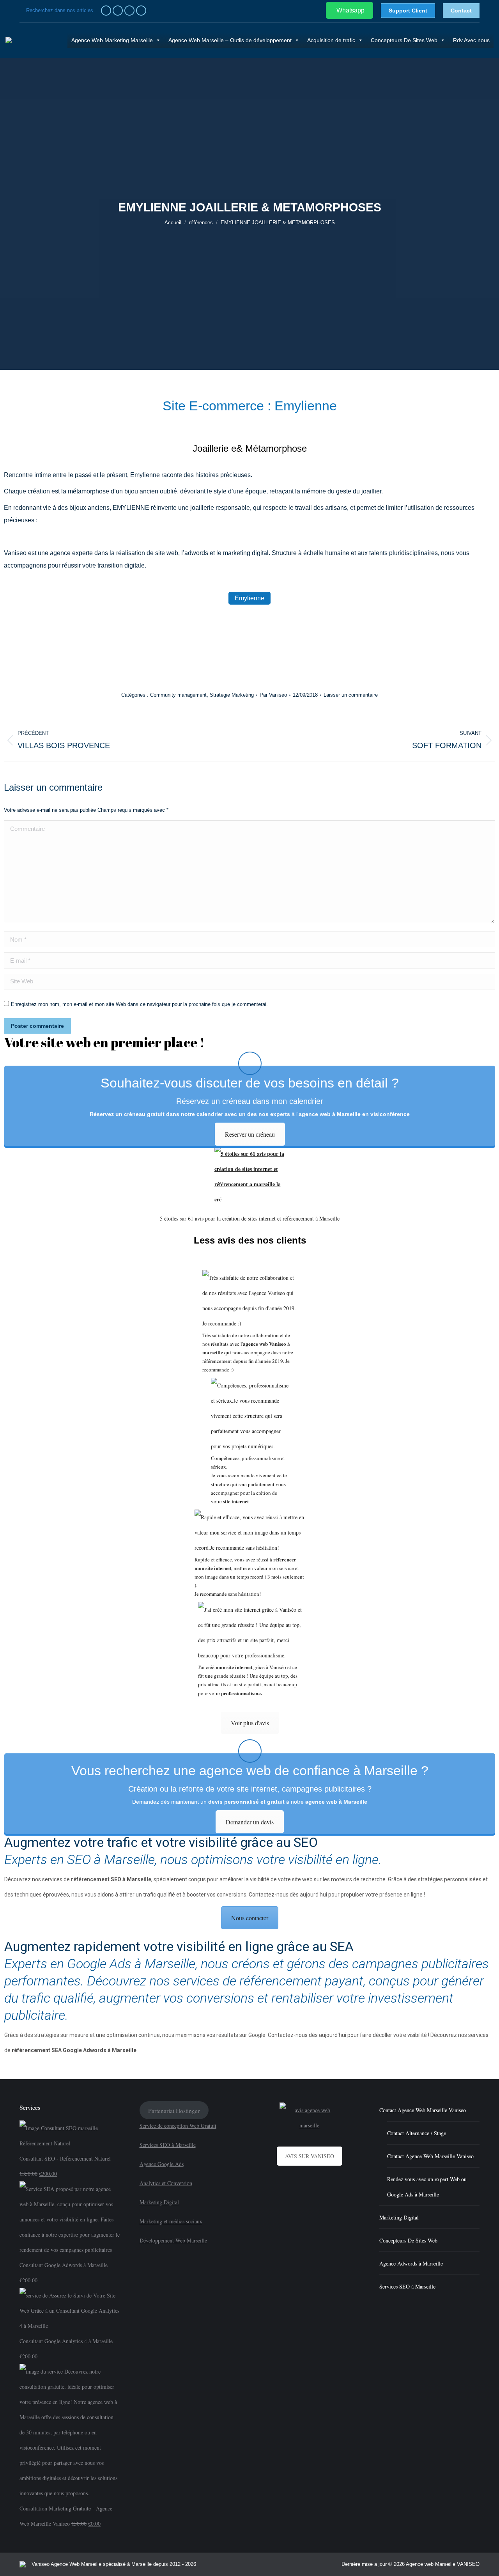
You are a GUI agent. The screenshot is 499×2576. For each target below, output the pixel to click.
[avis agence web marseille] (310, 2118)
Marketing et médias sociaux (171, 2221)
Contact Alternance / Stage (417, 2133)
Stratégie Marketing (232, 695)
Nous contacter (250, 1918)
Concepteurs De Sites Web (404, 40)
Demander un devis (250, 1822)
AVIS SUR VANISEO (310, 2156)
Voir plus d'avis (250, 1723)
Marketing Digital (159, 2202)
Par (273, 695)
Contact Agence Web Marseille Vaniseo (423, 2110)
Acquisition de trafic (331, 40)
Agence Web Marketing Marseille (112, 40)
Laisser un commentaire (351, 695)
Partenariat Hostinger (174, 2110)
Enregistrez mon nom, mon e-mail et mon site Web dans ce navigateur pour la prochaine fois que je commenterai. (139, 1004)
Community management (178, 695)
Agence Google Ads (162, 2164)
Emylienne (249, 598)
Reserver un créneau (250, 1134)
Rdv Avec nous (471, 40)
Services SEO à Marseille (168, 2145)
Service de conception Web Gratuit (178, 2126)
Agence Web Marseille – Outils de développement (230, 40)
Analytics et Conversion (166, 2183)
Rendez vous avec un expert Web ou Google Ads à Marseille (427, 2187)
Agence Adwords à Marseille (411, 2263)
